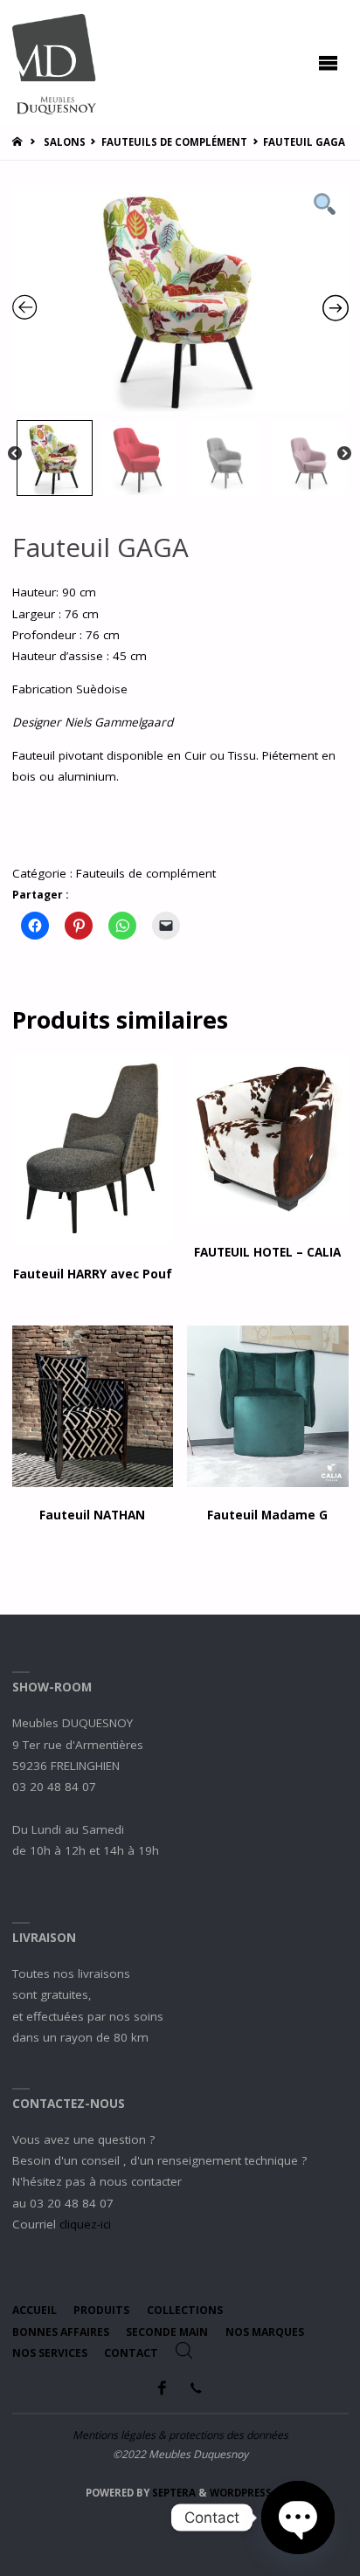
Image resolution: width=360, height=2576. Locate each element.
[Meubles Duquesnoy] (55, 63)
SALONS (65, 142)
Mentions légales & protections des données (180, 2435)
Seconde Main (167, 2332)
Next (344, 454)
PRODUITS (101, 2310)
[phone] (196, 2388)
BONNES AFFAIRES (61, 2332)
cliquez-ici (85, 2224)
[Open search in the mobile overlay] (184, 2351)
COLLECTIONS (185, 2310)
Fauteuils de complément (174, 142)
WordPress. (242, 2493)
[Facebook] (163, 2388)
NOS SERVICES (50, 2353)
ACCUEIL (35, 2310)
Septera (173, 2493)
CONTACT (131, 2353)
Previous (15, 454)
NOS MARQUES (265, 2332)
